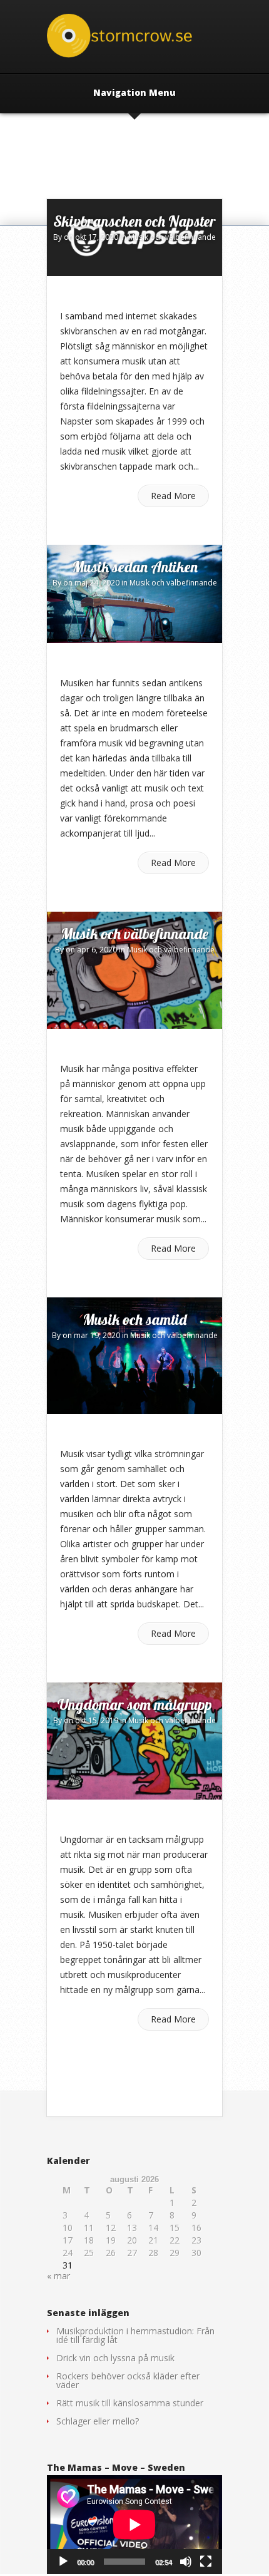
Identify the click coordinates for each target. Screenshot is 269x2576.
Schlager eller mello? (98, 2421)
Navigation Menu (134, 93)
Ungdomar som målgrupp (135, 1704)
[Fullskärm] (206, 2562)
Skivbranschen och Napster (134, 221)
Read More (173, 496)
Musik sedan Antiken (135, 567)
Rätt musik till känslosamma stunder (130, 2403)
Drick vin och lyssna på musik (115, 2358)
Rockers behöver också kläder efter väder (128, 2380)
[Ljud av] (186, 2562)
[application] (134, 2525)
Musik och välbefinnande (172, 237)
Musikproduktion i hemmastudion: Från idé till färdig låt (135, 2335)
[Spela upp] (63, 2562)
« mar (58, 2276)
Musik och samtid (134, 1319)
